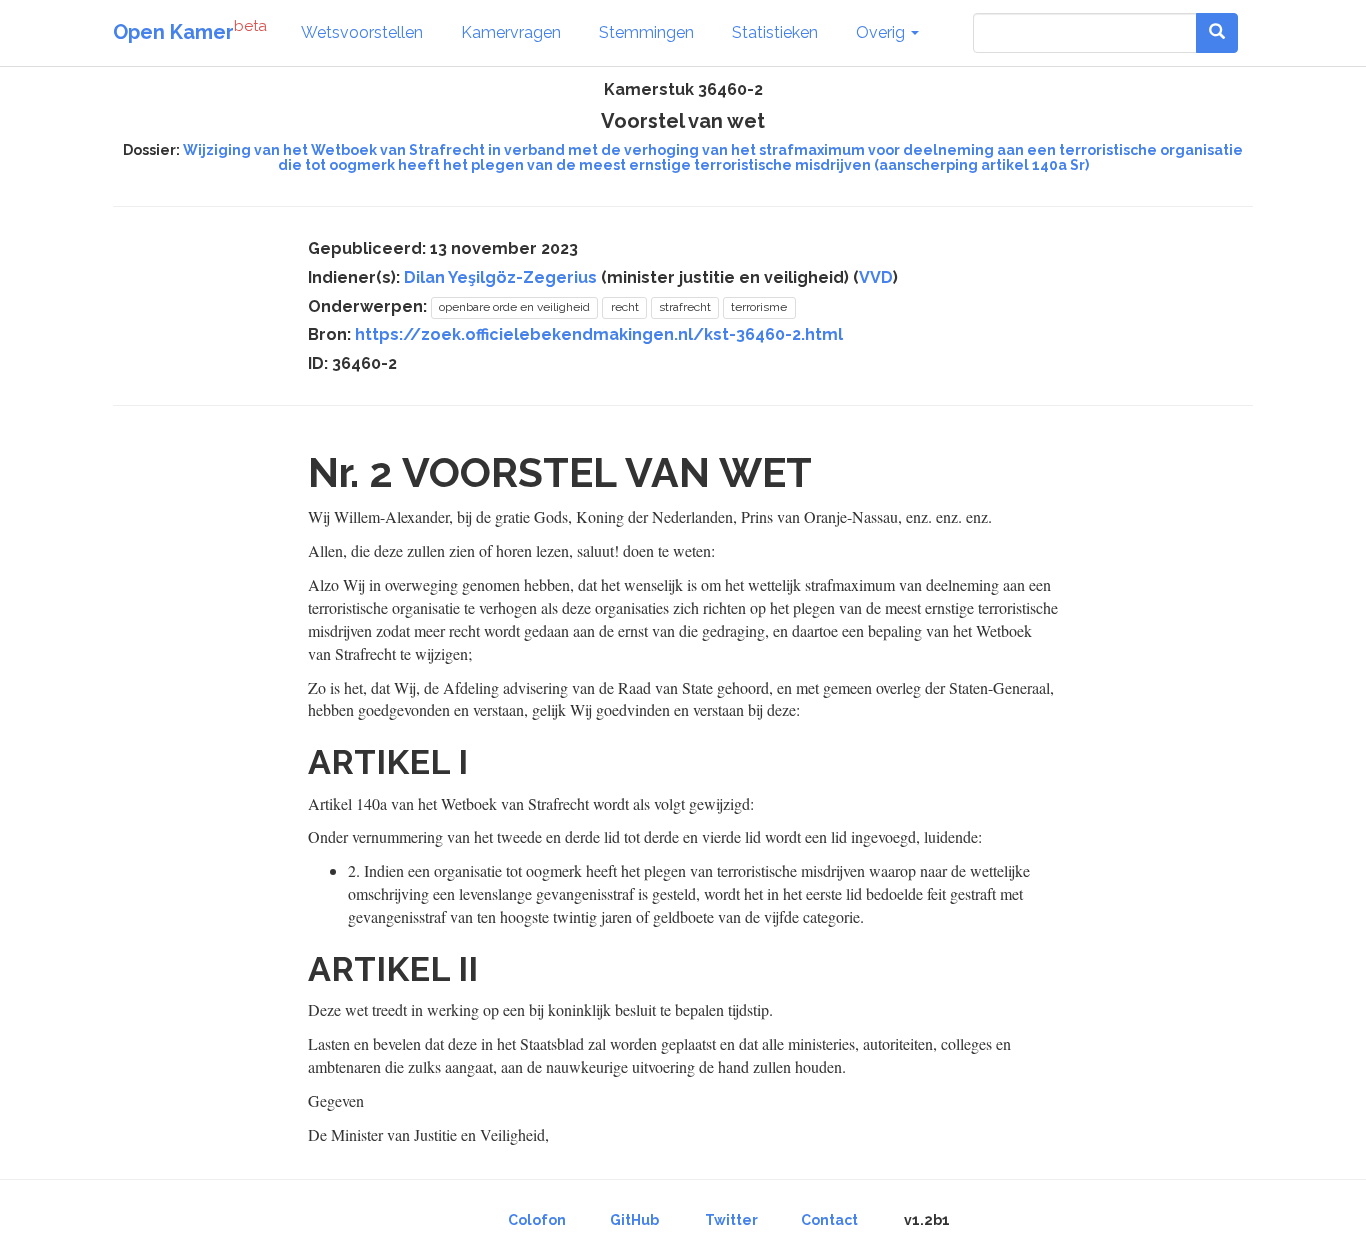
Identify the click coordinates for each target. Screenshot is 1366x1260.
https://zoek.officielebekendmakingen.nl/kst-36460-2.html (599, 334)
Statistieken (775, 32)
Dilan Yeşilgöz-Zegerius (500, 277)
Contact (829, 1220)
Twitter (731, 1220)
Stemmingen (646, 32)
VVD (876, 277)
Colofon (537, 1220)
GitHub (634, 1220)
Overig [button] (882, 32)
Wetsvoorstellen (362, 32)
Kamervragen (511, 32)
